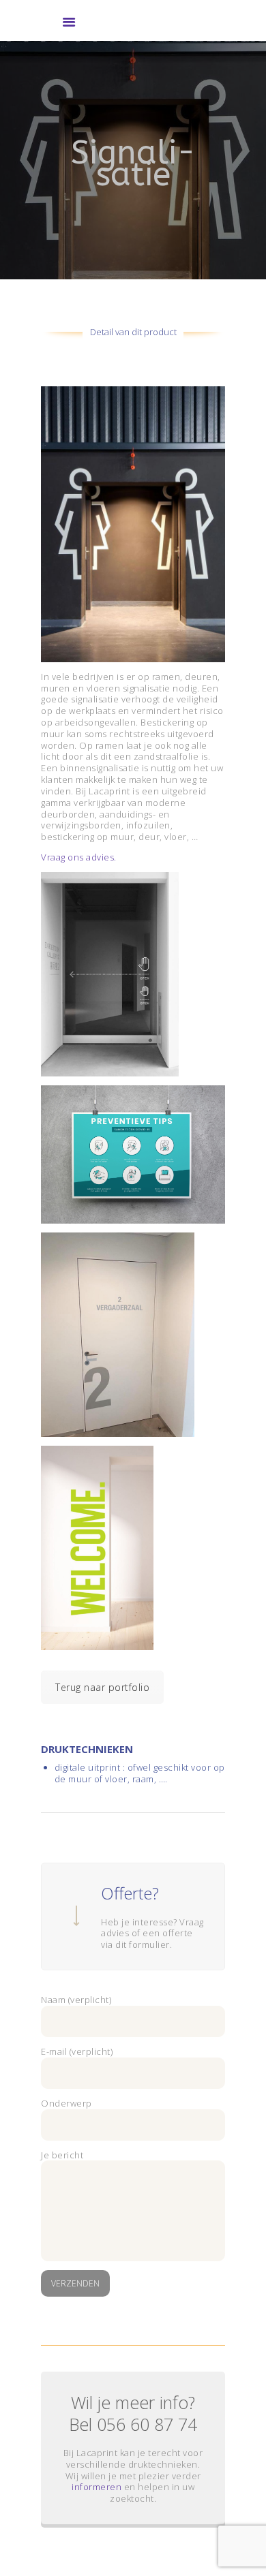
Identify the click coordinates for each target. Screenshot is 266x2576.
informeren (97, 2487)
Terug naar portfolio (102, 1687)
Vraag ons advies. (79, 857)
